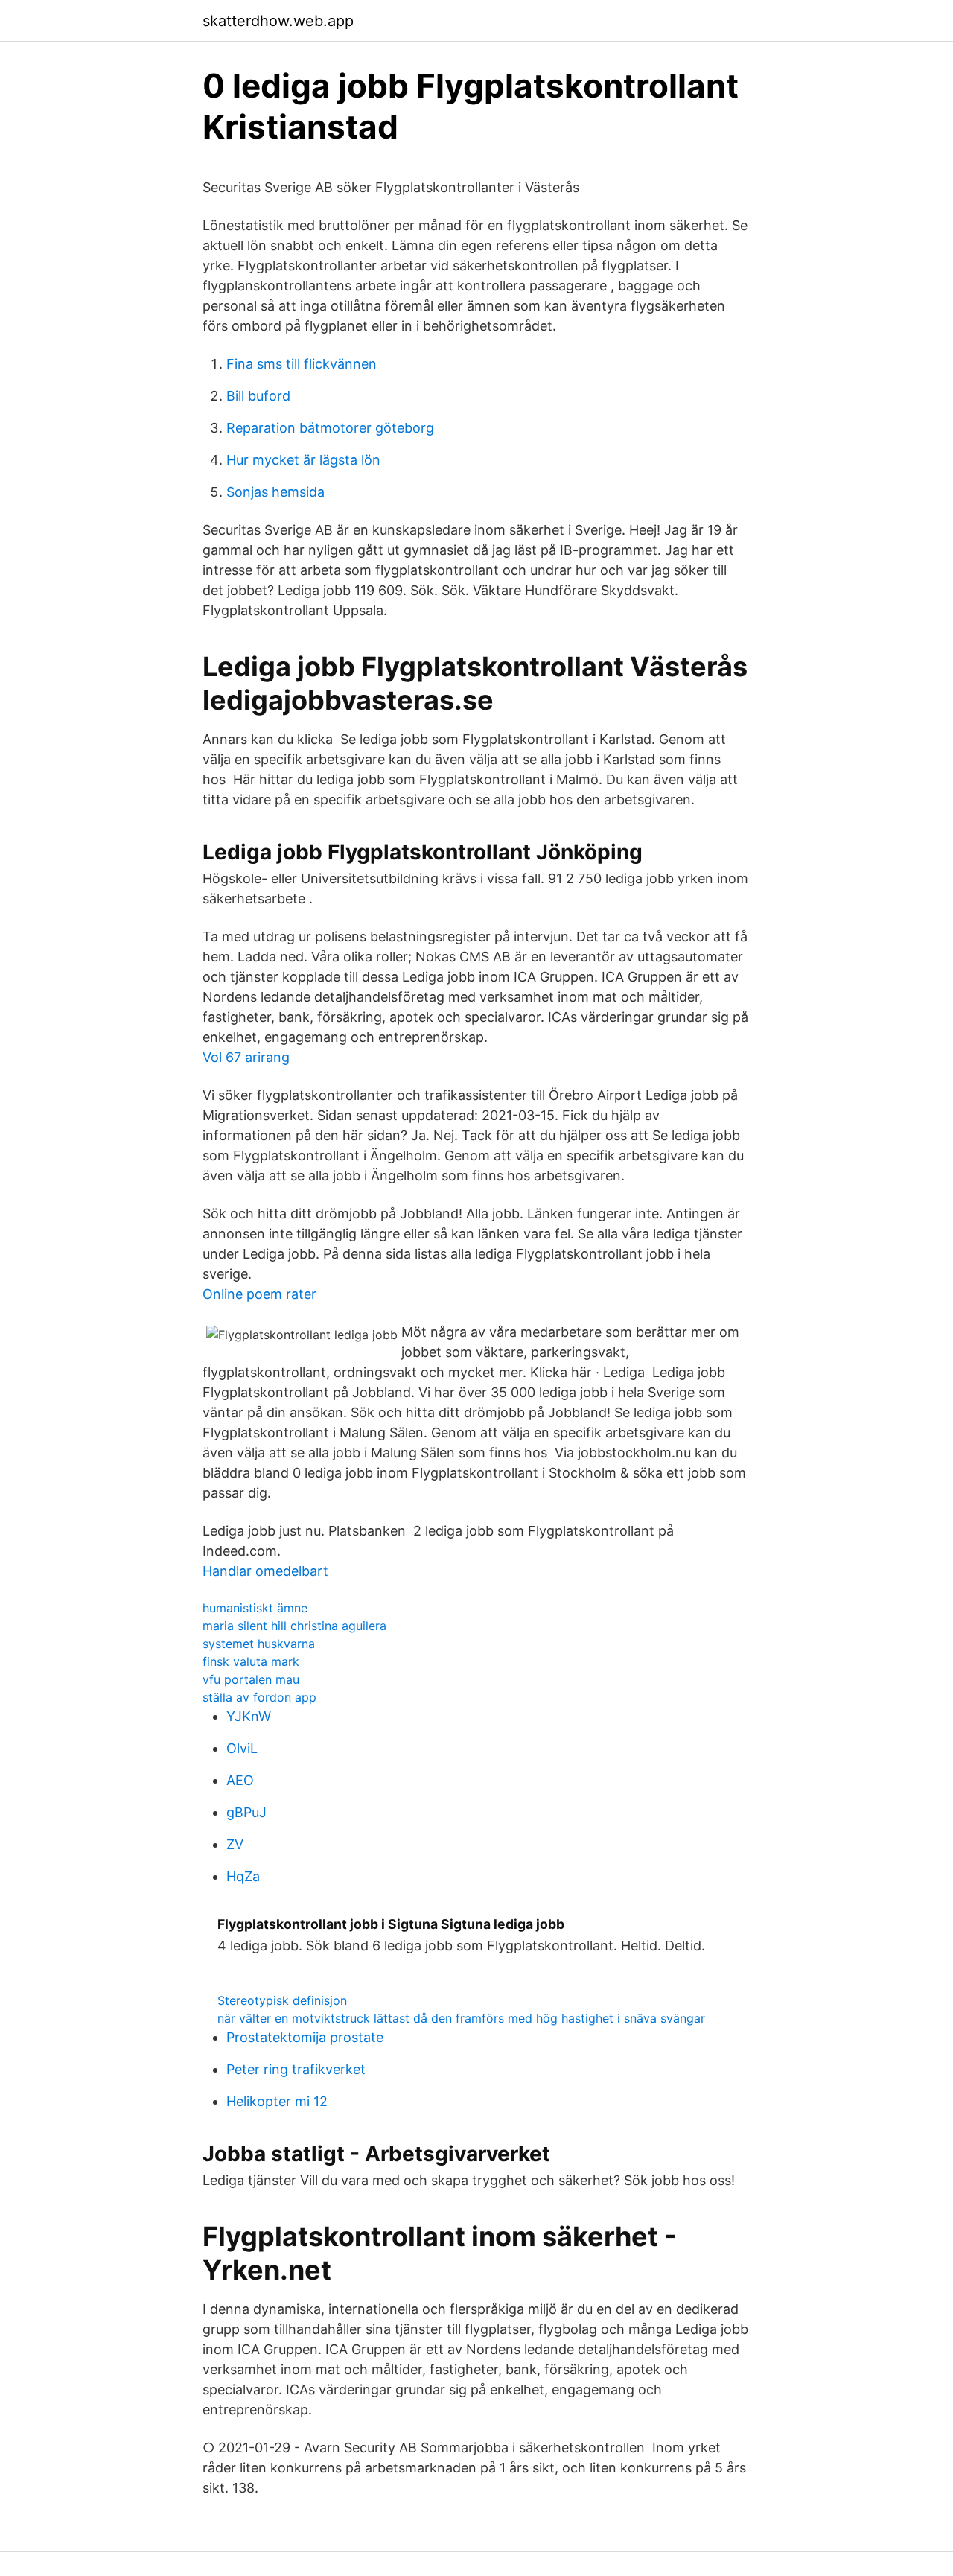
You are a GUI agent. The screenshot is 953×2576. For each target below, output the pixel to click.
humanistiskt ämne (255, 1608)
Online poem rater (259, 1294)
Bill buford (258, 396)
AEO (240, 1780)
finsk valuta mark (251, 1661)
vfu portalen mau (251, 1679)
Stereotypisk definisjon (282, 2000)
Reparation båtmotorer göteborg (330, 428)
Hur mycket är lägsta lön (303, 460)
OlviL (242, 1748)
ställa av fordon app (259, 1697)
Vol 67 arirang (246, 1057)
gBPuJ (246, 1812)
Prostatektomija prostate (305, 2037)
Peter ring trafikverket (296, 2069)
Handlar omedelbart (265, 1571)
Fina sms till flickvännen (302, 364)
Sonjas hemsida (275, 492)
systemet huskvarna (259, 1644)
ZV (235, 1844)
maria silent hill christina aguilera (294, 1626)
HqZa (243, 1876)
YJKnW (249, 1716)
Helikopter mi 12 (277, 2101)
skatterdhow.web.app (278, 21)
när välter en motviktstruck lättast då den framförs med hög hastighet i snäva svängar (461, 2018)
